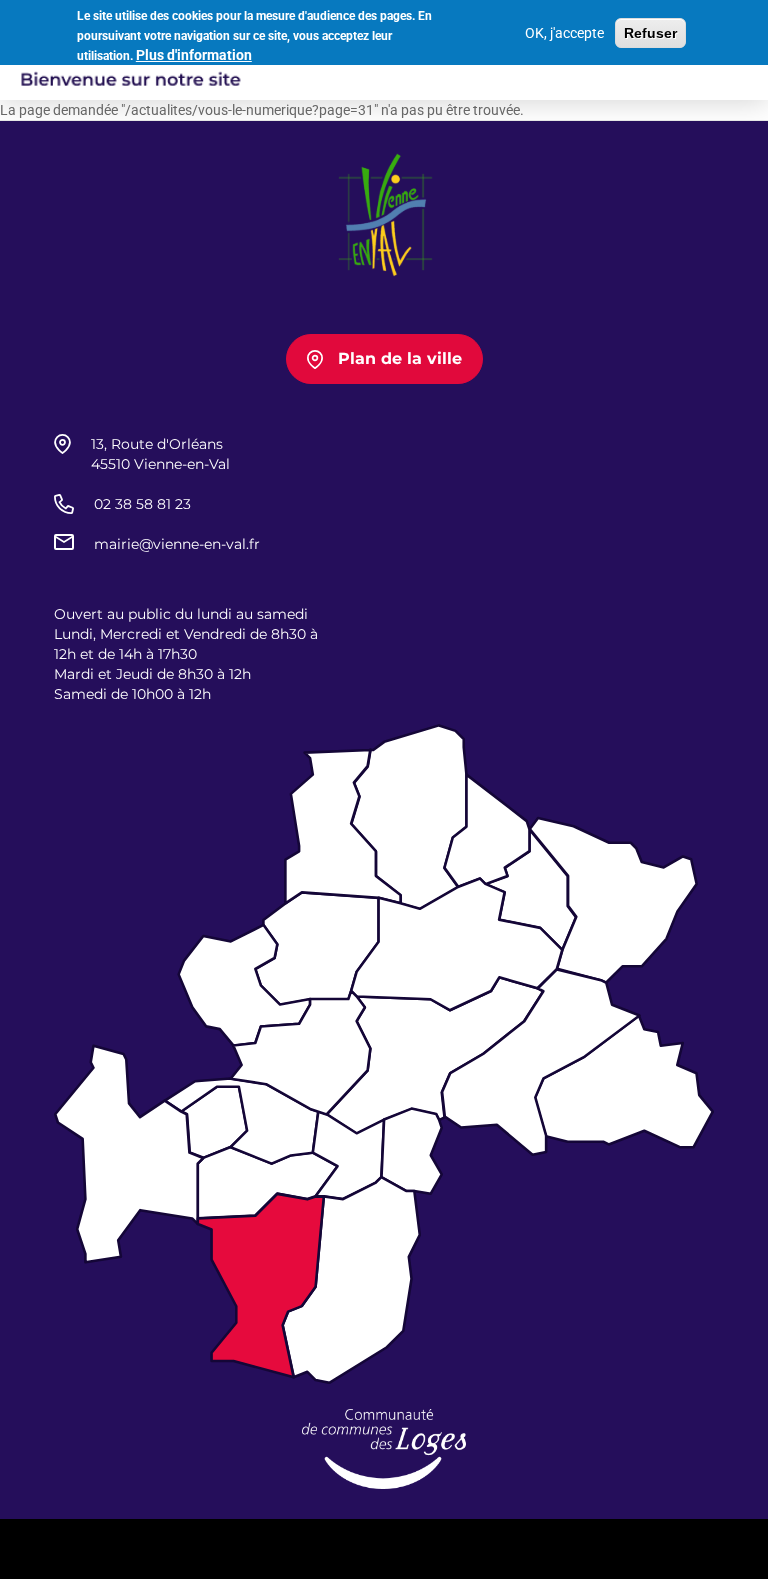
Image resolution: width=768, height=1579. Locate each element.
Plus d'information (194, 55)
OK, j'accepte (564, 33)
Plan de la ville (400, 358)
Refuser (650, 33)
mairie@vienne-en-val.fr (177, 544)
